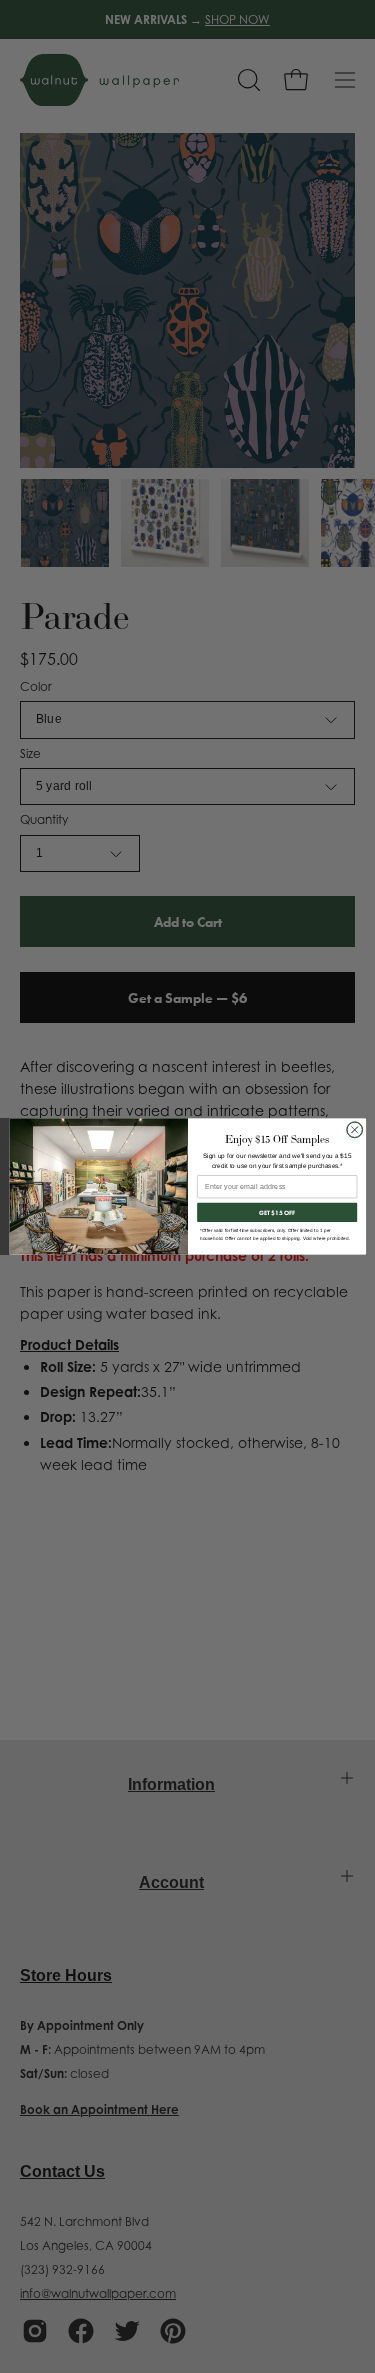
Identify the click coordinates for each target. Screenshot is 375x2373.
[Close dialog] (354, 1130)
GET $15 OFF (277, 1212)
